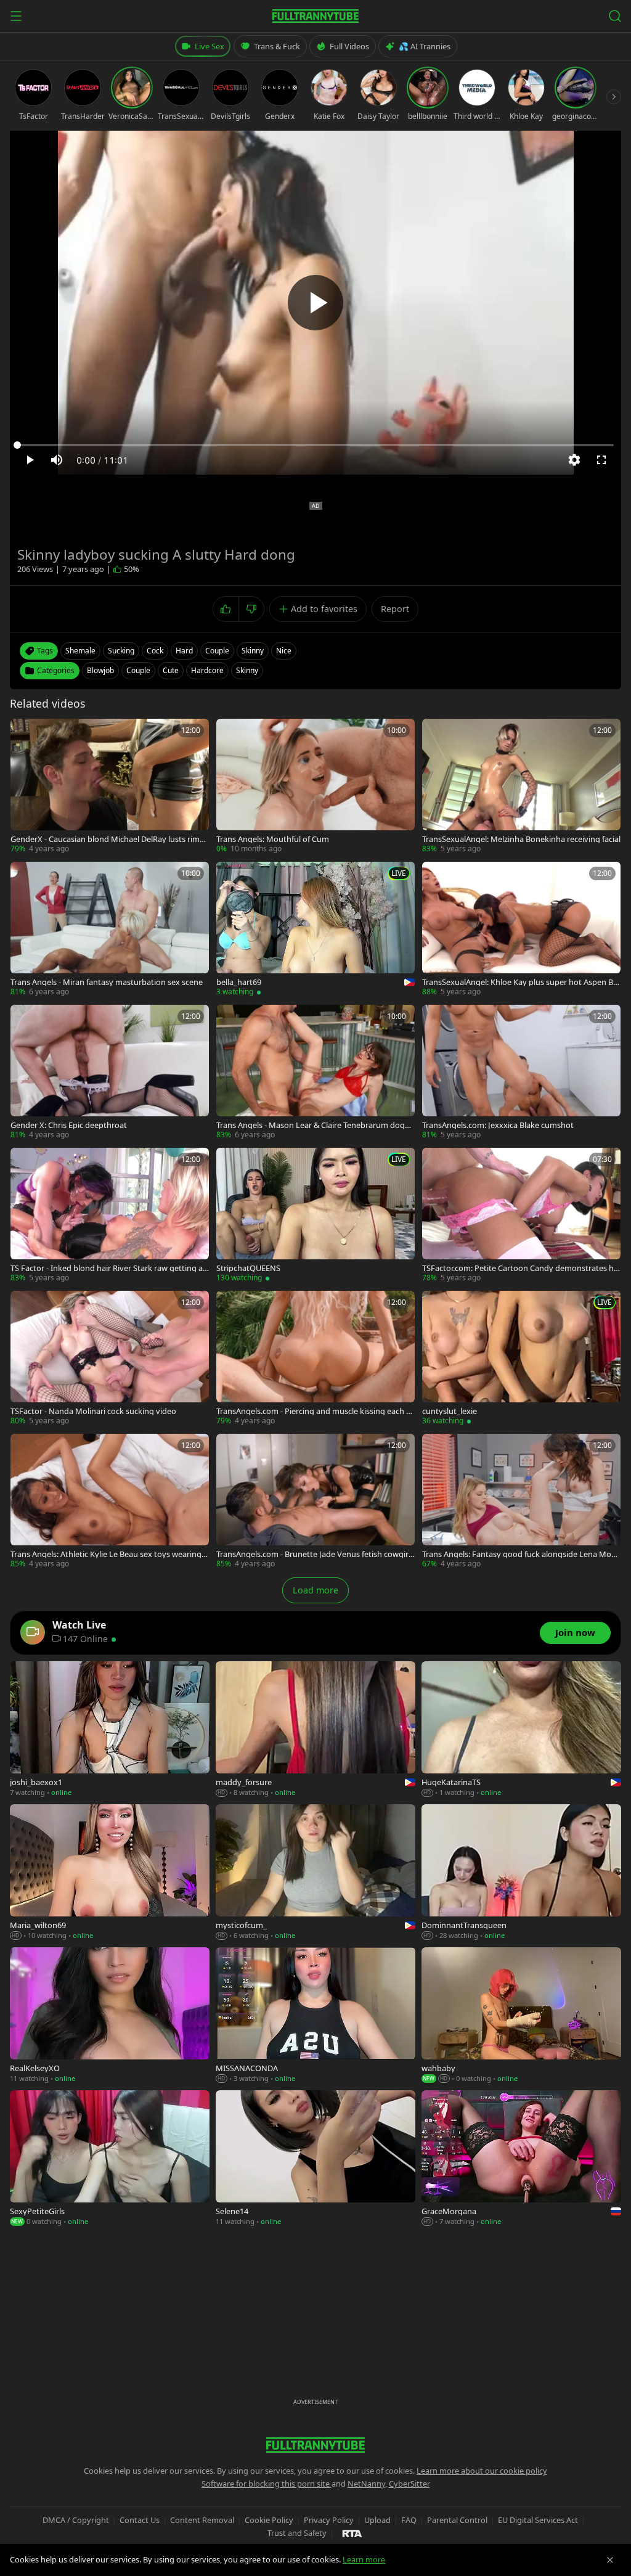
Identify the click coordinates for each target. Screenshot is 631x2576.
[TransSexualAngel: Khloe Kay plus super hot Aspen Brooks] (521, 930)
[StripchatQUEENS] (315, 1216)
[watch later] (24, 732)
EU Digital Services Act (538, 2520)
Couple (138, 670)
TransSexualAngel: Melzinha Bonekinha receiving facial (521, 839)
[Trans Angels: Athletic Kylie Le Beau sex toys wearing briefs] (110, 1502)
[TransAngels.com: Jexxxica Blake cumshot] (521, 1073)
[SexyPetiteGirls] (110, 2159)
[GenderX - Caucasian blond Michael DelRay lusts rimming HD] (110, 787)
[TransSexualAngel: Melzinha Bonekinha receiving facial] (521, 787)
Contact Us (140, 2520)
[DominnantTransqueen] (521, 1873)
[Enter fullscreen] (601, 460)
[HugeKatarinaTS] (521, 1730)
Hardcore (207, 670)
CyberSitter (409, 2484)
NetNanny (366, 2484)
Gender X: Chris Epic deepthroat (69, 1125)
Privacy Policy (329, 2520)
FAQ (409, 2520)
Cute (171, 670)
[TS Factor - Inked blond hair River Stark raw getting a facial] (110, 1216)
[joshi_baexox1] (110, 1730)
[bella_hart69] (315, 930)
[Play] (315, 303)
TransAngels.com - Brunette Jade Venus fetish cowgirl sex (313, 1554)
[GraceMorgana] (521, 2159)
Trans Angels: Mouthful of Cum (273, 839)
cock (155, 651)
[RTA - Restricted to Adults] (352, 2533)
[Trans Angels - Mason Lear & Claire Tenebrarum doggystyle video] (315, 1073)
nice (284, 651)
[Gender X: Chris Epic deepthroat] (110, 1073)
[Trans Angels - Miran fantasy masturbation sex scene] (110, 930)
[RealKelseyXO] (110, 2016)
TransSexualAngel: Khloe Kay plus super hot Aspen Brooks (519, 982)
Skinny (247, 670)
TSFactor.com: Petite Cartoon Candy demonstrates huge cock (520, 1268)
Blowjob (100, 670)
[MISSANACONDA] (315, 2016)
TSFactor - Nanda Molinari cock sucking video (93, 1411)
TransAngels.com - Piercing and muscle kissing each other (315, 1411)
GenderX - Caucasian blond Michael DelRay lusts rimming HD (110, 839)
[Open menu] (16, 16)
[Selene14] (315, 2159)
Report (395, 609)
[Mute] (57, 460)
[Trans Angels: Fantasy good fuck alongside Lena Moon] (521, 1502)
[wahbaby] (521, 2016)
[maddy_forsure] (315, 1730)
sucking (121, 651)
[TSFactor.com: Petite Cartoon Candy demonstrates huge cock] (521, 1216)
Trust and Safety (297, 2533)
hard (184, 651)
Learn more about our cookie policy (482, 2471)
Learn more (364, 2559)
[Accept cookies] (610, 2560)
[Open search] (615, 16)
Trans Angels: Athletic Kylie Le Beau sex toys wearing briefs (109, 1554)
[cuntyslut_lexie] (521, 1359)
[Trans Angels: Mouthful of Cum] (315, 787)
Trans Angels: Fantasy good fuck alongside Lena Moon (519, 1554)
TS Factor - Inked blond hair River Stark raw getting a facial (109, 1268)
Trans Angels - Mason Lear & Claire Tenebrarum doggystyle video (315, 1125)
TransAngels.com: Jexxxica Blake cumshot (498, 1125)
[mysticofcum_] (315, 1873)
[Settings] (574, 460)
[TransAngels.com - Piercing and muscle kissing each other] (315, 1359)
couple (217, 651)
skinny (253, 651)
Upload (377, 2520)
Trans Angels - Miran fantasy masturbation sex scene (107, 982)
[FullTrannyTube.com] (315, 16)
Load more (315, 1590)
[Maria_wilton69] (110, 1873)
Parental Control (457, 2520)
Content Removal (202, 2520)
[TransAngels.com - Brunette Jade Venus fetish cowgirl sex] (315, 1502)
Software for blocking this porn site (267, 2484)
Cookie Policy (269, 2520)
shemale (80, 651)
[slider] (315, 445)
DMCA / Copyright (76, 2520)
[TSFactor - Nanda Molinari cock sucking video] (110, 1359)
